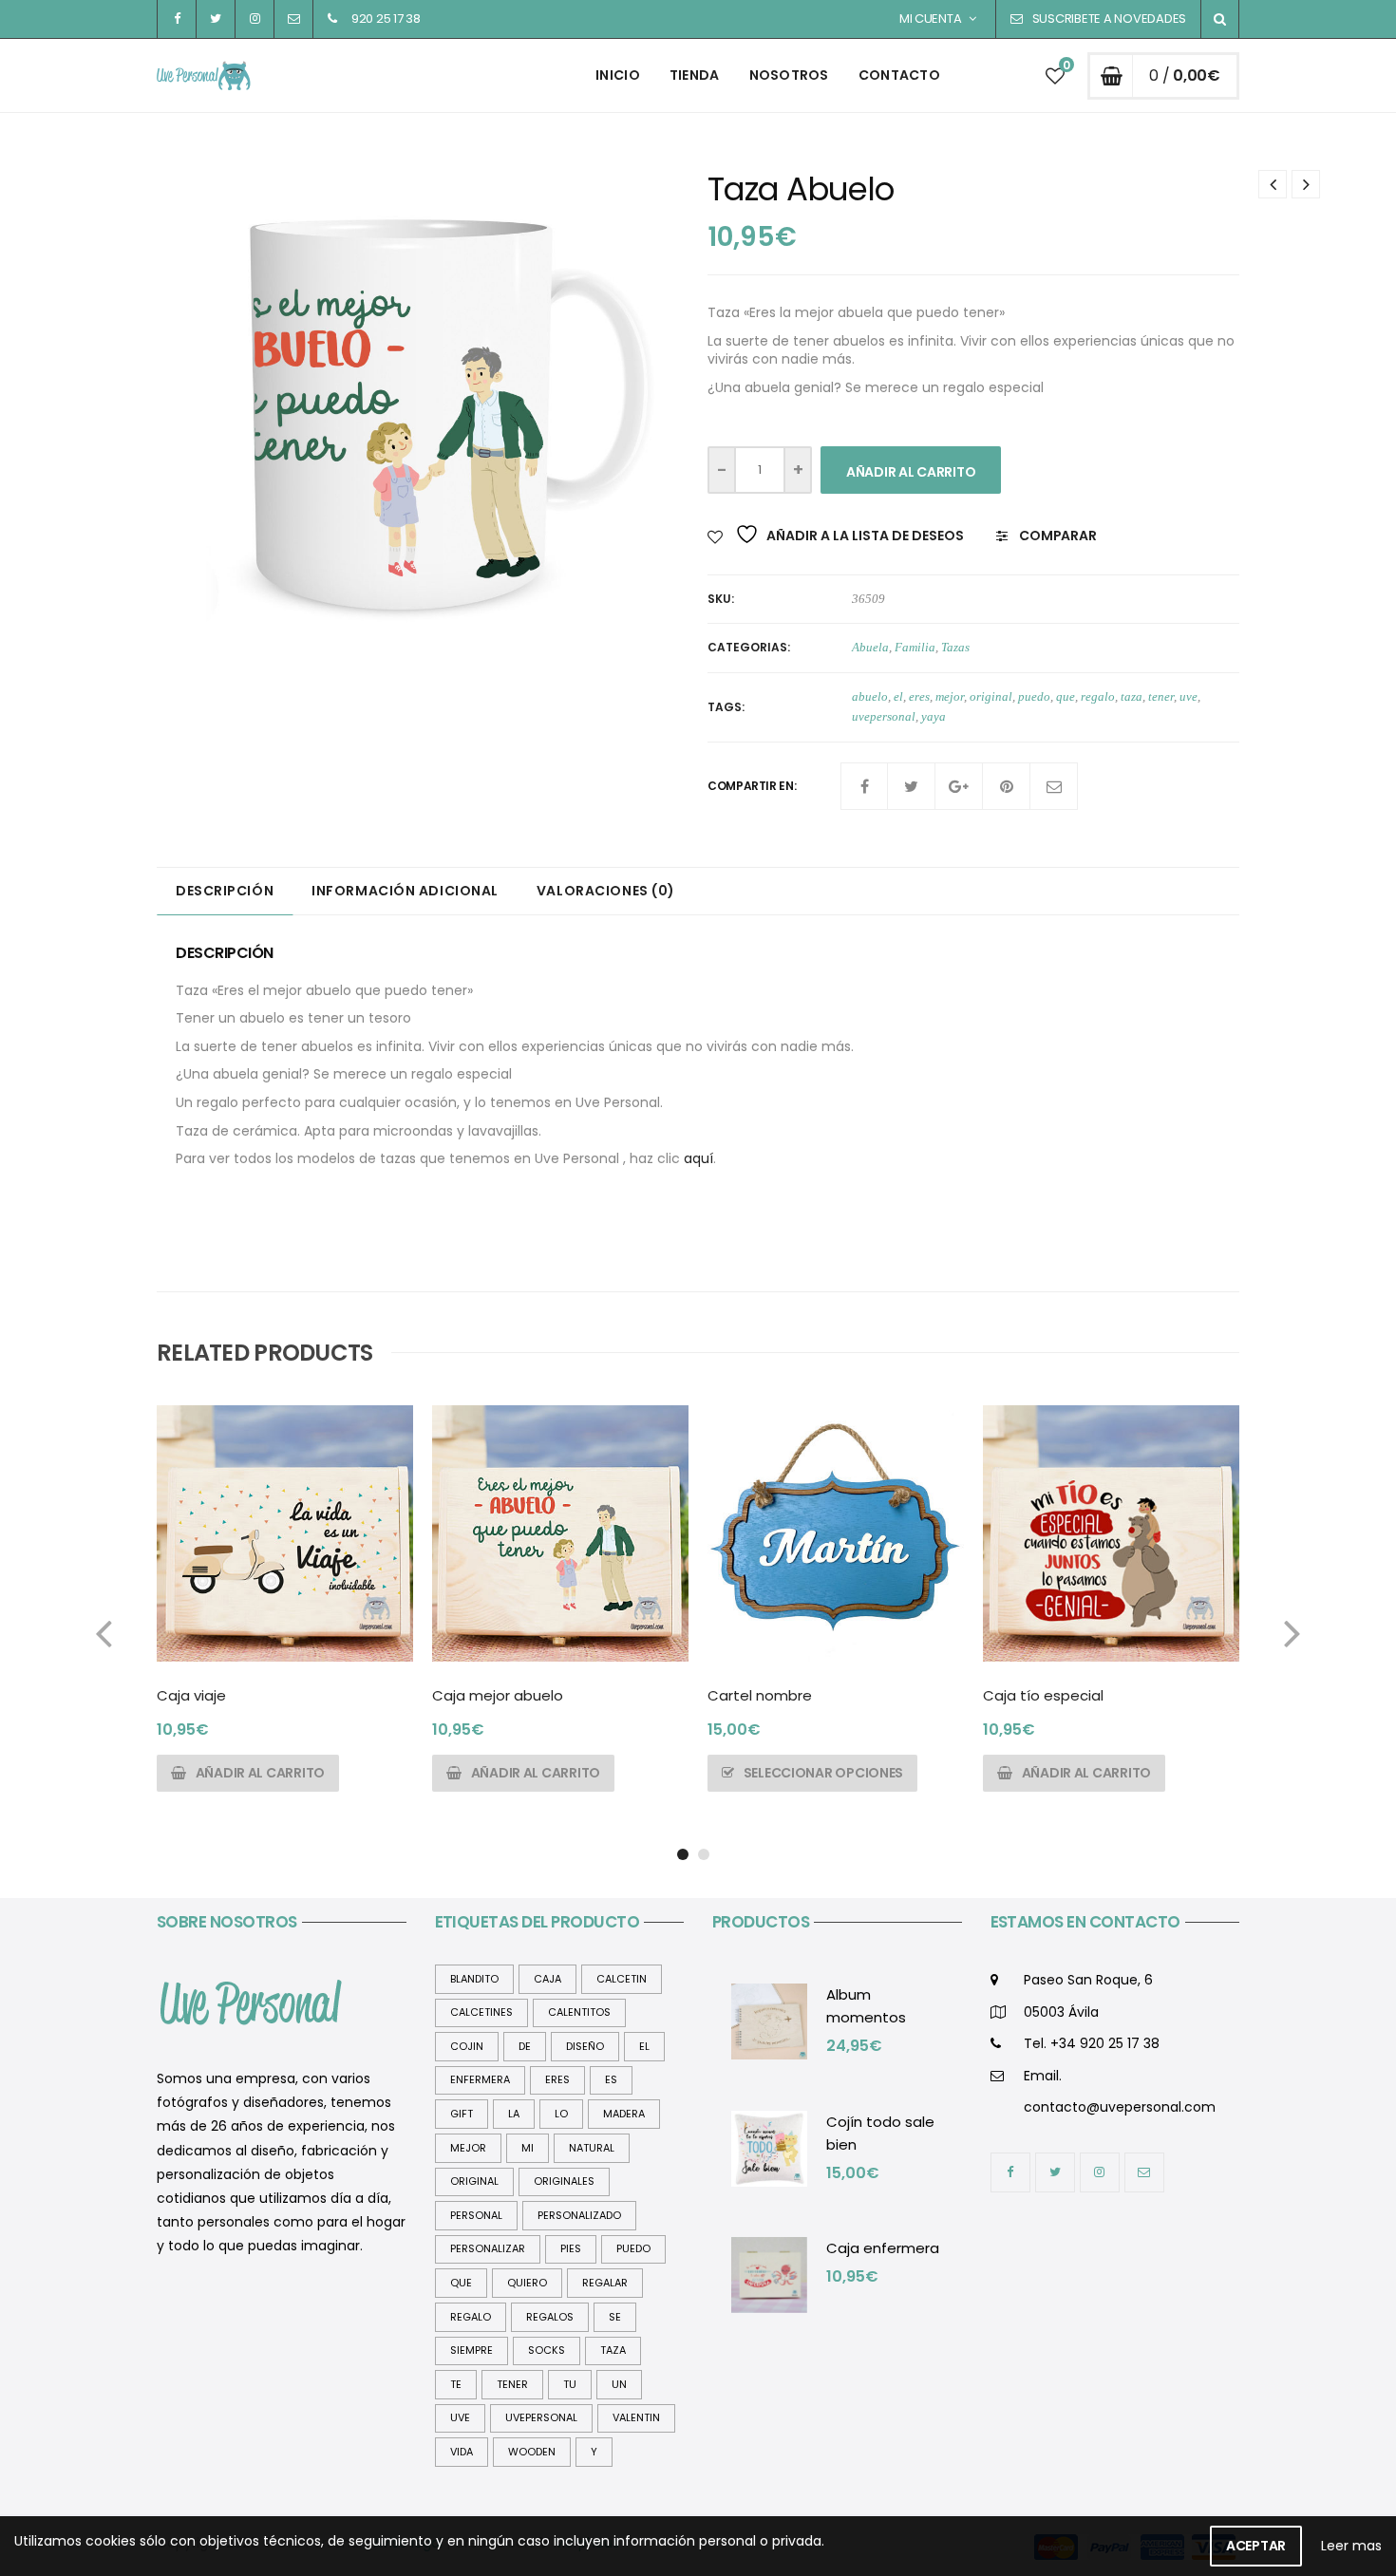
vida (462, 2452)
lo (561, 2114)
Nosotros (789, 75)
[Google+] (959, 786)
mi (528, 2148)
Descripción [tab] (225, 891)
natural (592, 2148)
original (991, 696)
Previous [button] (104, 1632)
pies (571, 2248)
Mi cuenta (931, 19)
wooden (532, 2452)
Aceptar (1256, 2546)
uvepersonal (884, 716)
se (615, 2317)
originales (564, 2181)
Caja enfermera (883, 2248)
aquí (698, 1158)
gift (462, 2114)
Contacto (899, 75)
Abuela (870, 647)
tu (570, 2384)
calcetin (622, 1979)
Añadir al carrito (911, 472)
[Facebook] (864, 786)
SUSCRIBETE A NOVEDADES (1109, 19)
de (525, 2046)
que (1066, 696)
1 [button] (683, 1854)
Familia (915, 647)
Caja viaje (191, 1695)
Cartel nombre (760, 1695)
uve (1188, 696)
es (611, 2079)
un (619, 2384)
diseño (585, 2046)
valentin (636, 2417)
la (514, 2114)
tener (1161, 696)
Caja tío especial (1043, 1695)
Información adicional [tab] (405, 891)
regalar (605, 2283)
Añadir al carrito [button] (260, 1773)
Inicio (618, 75)
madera (624, 2114)
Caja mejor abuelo (498, 1695)
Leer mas (1351, 2546)
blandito (474, 1979)
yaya (934, 716)
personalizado (579, 2215)
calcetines (481, 2012)
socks (547, 2350)
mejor (950, 696)
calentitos (579, 2012)
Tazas (955, 647)
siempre (472, 2350)
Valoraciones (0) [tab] (606, 891)
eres (919, 696)
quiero (527, 2283)
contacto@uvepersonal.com (1120, 2107)
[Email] (1054, 786)
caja (547, 1979)
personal (476, 2215)
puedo (1034, 696)
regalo (1098, 696)
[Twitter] (912, 786)
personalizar (488, 2248)
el (898, 696)
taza (1132, 696)
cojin (467, 2046)
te (456, 2384)
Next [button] (1292, 1632)
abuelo (870, 696)
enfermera (480, 2079)
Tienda (695, 75)
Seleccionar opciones (823, 1773)
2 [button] (704, 1854)
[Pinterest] (1007, 786)
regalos (550, 2317)
